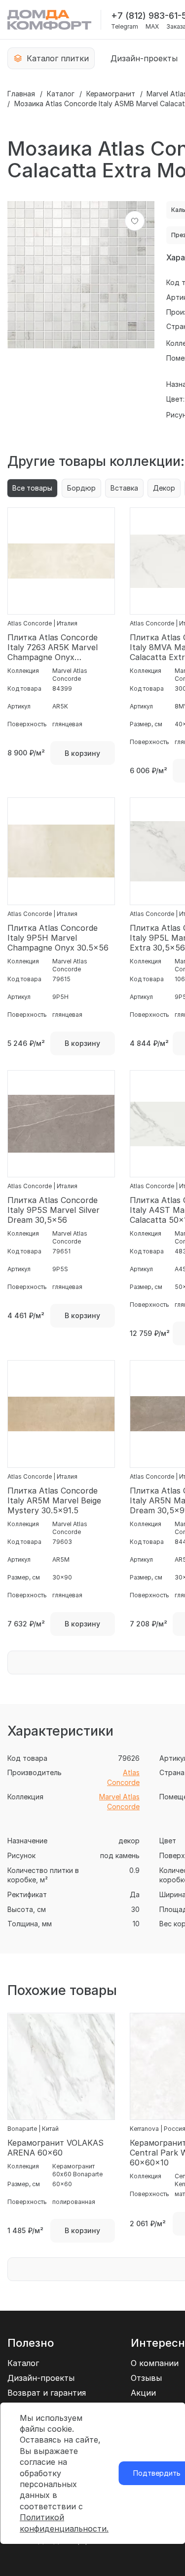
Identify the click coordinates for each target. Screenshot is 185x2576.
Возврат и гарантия (47, 2393)
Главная (21, 94)
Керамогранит (111, 94)
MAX (152, 27)
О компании (155, 2363)
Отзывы (146, 2378)
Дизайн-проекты (144, 58)
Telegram (125, 27)
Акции (143, 2393)
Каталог (61, 94)
